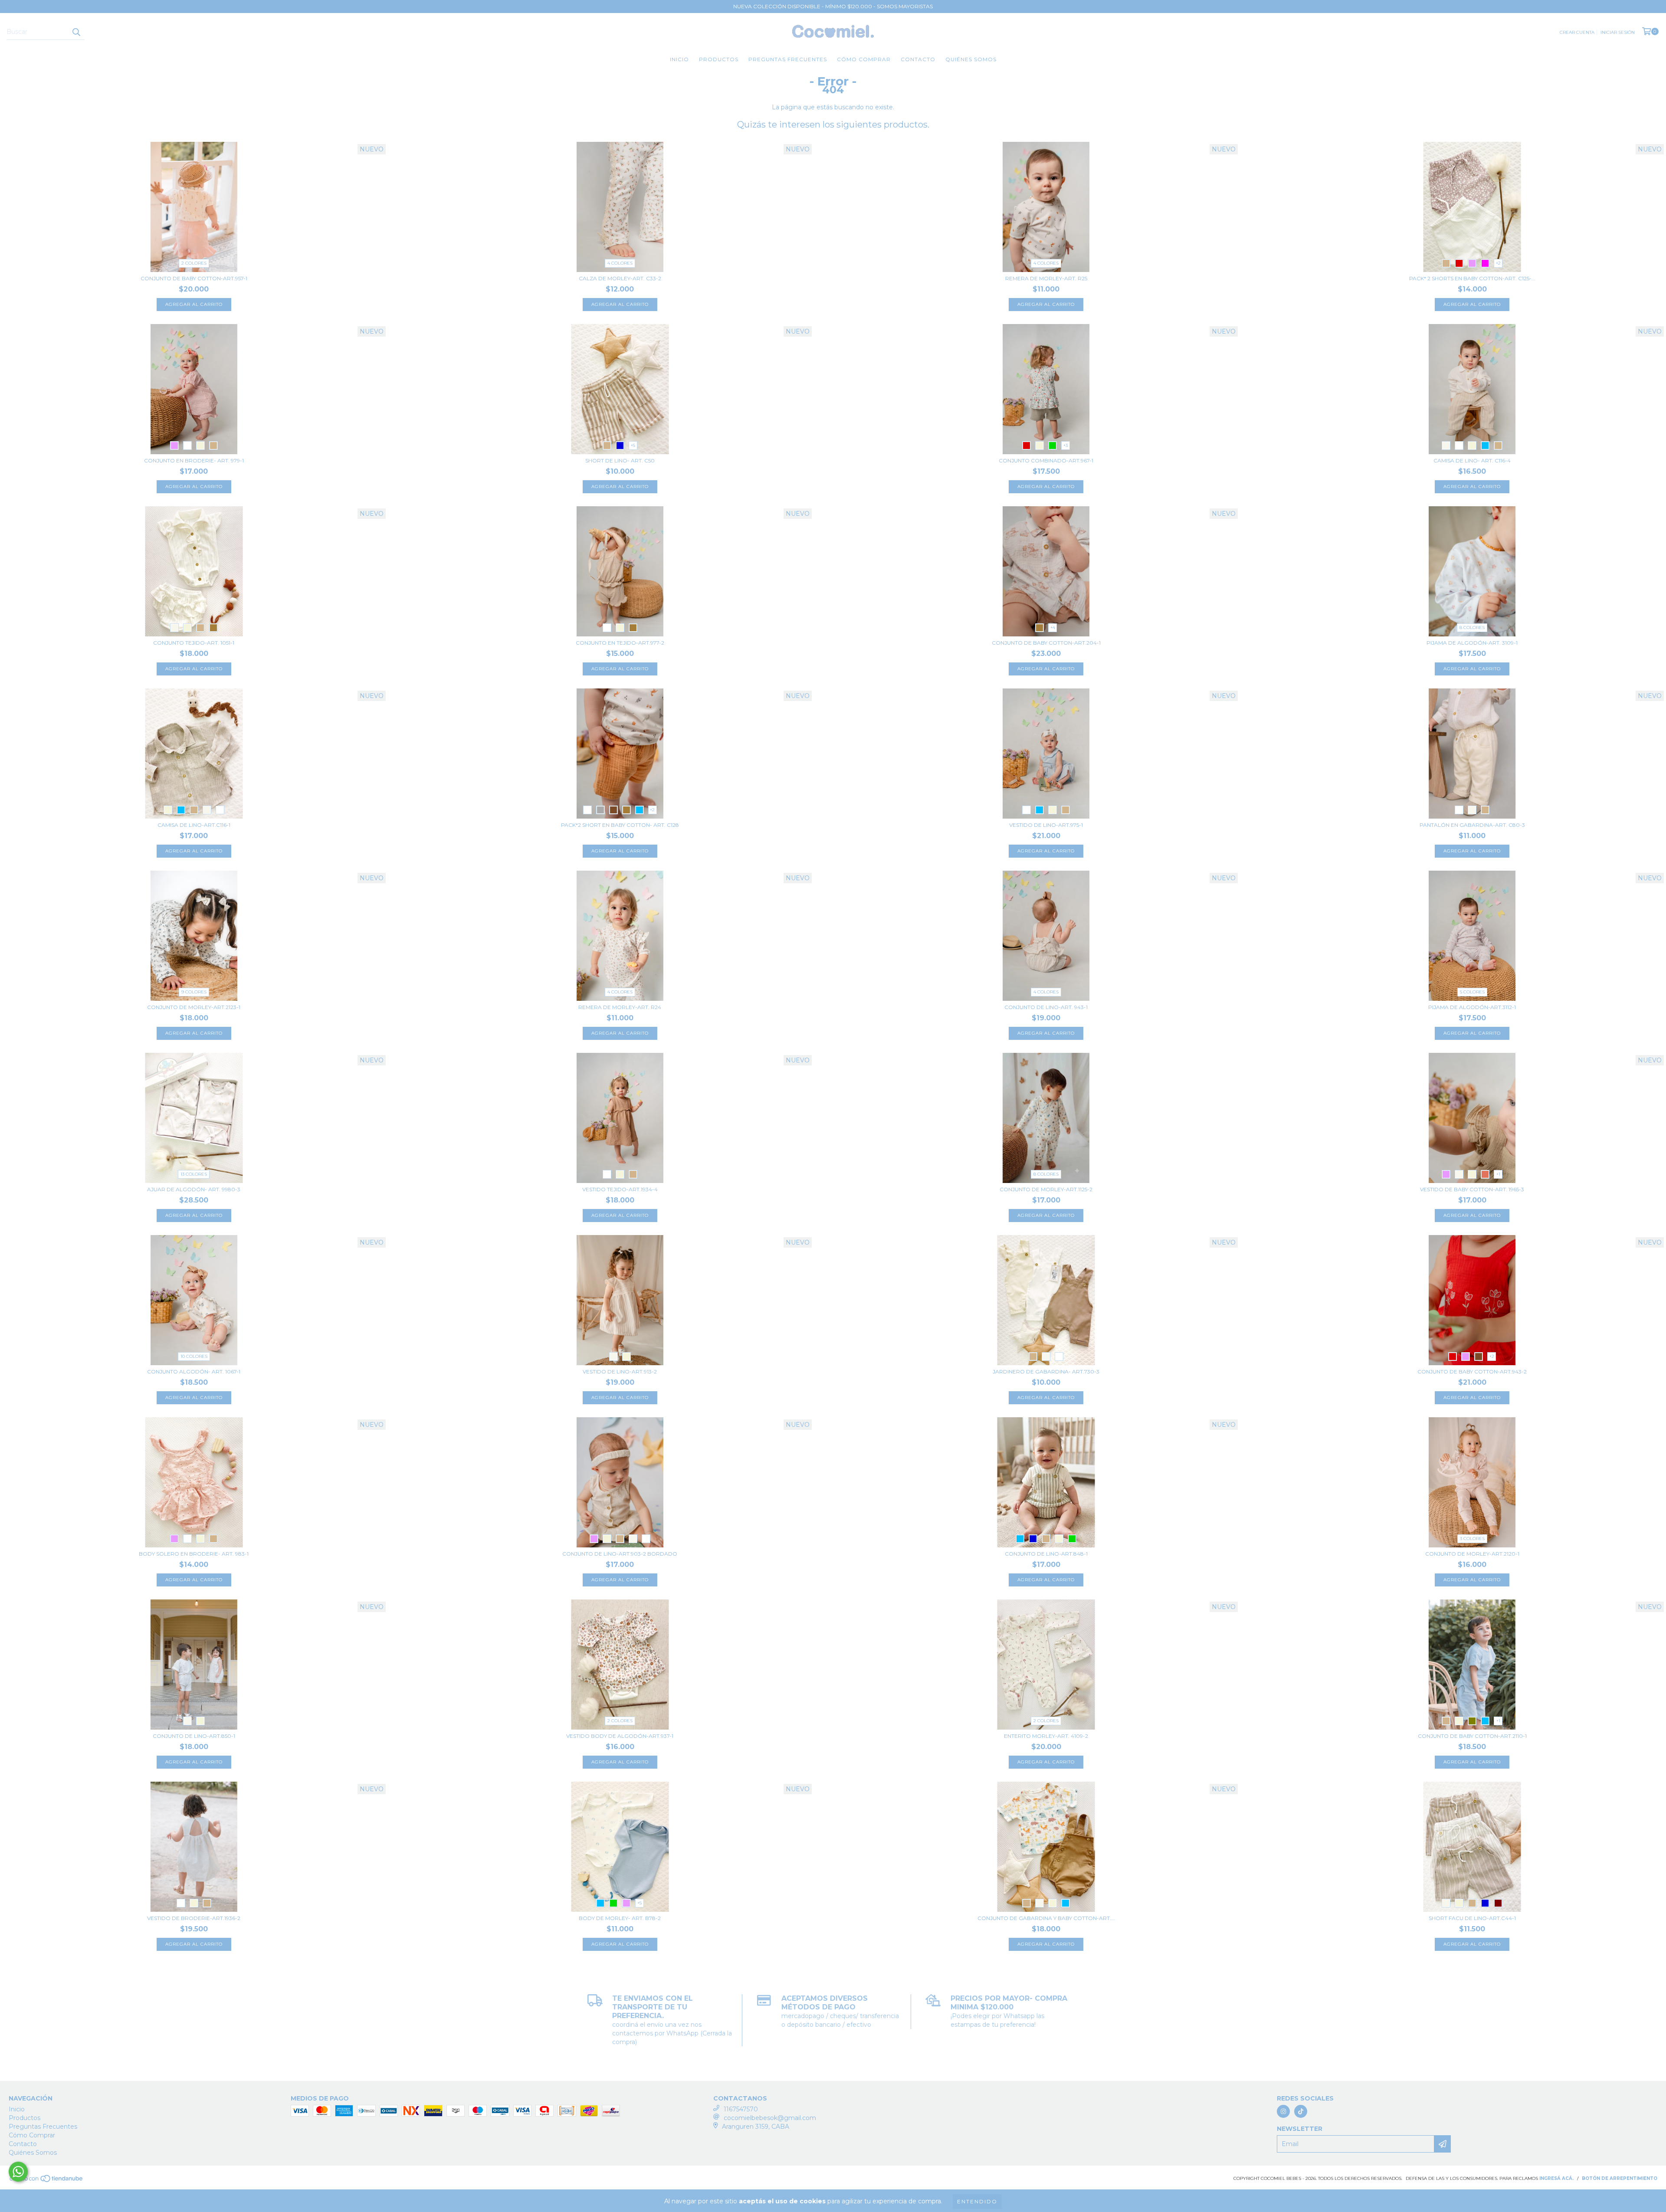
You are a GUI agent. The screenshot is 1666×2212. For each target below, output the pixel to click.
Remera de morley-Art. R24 (620, 1007)
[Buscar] (76, 32)
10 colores (194, 1356)
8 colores (1472, 628)
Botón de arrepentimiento (1620, 2178)
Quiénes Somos (971, 59)
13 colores (194, 1174)
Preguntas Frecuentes (788, 59)
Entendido (977, 2201)
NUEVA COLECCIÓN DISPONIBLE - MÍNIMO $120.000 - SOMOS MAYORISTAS (833, 6)
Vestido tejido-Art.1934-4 (620, 1189)
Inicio (679, 59)
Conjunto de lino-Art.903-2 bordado (620, 1554)
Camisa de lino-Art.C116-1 (194, 825)
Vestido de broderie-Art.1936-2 (194, 1918)
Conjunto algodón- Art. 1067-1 (194, 1371)
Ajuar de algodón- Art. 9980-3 (194, 1189)
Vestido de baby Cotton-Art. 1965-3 (1472, 1189)
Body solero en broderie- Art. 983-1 (194, 1554)
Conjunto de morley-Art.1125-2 (1046, 1189)
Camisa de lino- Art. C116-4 (1472, 460)
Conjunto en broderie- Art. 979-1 (194, 460)
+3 (1066, 445)
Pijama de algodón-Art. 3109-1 (1472, 643)
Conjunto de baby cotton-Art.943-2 (1472, 1371)
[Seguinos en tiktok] (1301, 2111)
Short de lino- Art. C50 (620, 460)
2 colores (194, 263)
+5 (633, 445)
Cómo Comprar (864, 59)
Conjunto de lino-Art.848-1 (1046, 1554)
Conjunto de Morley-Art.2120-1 (1472, 1554)
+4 (1053, 628)
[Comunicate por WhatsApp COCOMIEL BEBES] (18, 2172)
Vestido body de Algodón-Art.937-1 (620, 1736)
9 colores (194, 992)
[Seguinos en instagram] (1283, 2111)
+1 (1498, 1174)
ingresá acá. (1556, 2178)
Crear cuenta (1577, 32)
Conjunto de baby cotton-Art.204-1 (1046, 643)
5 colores (1472, 992)
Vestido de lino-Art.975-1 (1046, 825)
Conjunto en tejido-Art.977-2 (620, 643)
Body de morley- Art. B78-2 (620, 1918)
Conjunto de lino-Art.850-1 (194, 1736)
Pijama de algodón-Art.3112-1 (1472, 1007)
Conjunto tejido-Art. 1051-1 (194, 643)
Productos (719, 59)
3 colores (1472, 1539)
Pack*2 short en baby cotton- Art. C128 (620, 825)
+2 (1498, 263)
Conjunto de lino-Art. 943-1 (1046, 1007)
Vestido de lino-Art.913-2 (620, 1371)
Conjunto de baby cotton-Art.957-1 (194, 278)
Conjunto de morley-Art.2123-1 (194, 1007)
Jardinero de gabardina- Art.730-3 (1046, 1371)
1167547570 (741, 2109)
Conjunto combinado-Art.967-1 (1046, 460)
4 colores (620, 263)
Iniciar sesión (1618, 32)
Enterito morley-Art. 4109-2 (1046, 1736)
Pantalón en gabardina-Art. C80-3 (1472, 825)
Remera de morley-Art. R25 (1046, 278)
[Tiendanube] (47, 2181)
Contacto (918, 59)
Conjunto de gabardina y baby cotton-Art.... (1046, 1918)
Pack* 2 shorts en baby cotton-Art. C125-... (1472, 278)
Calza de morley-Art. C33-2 (620, 278)
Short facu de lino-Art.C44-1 (1472, 1918)
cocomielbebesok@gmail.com (770, 2118)
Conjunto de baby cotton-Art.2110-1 (1472, 1736)
